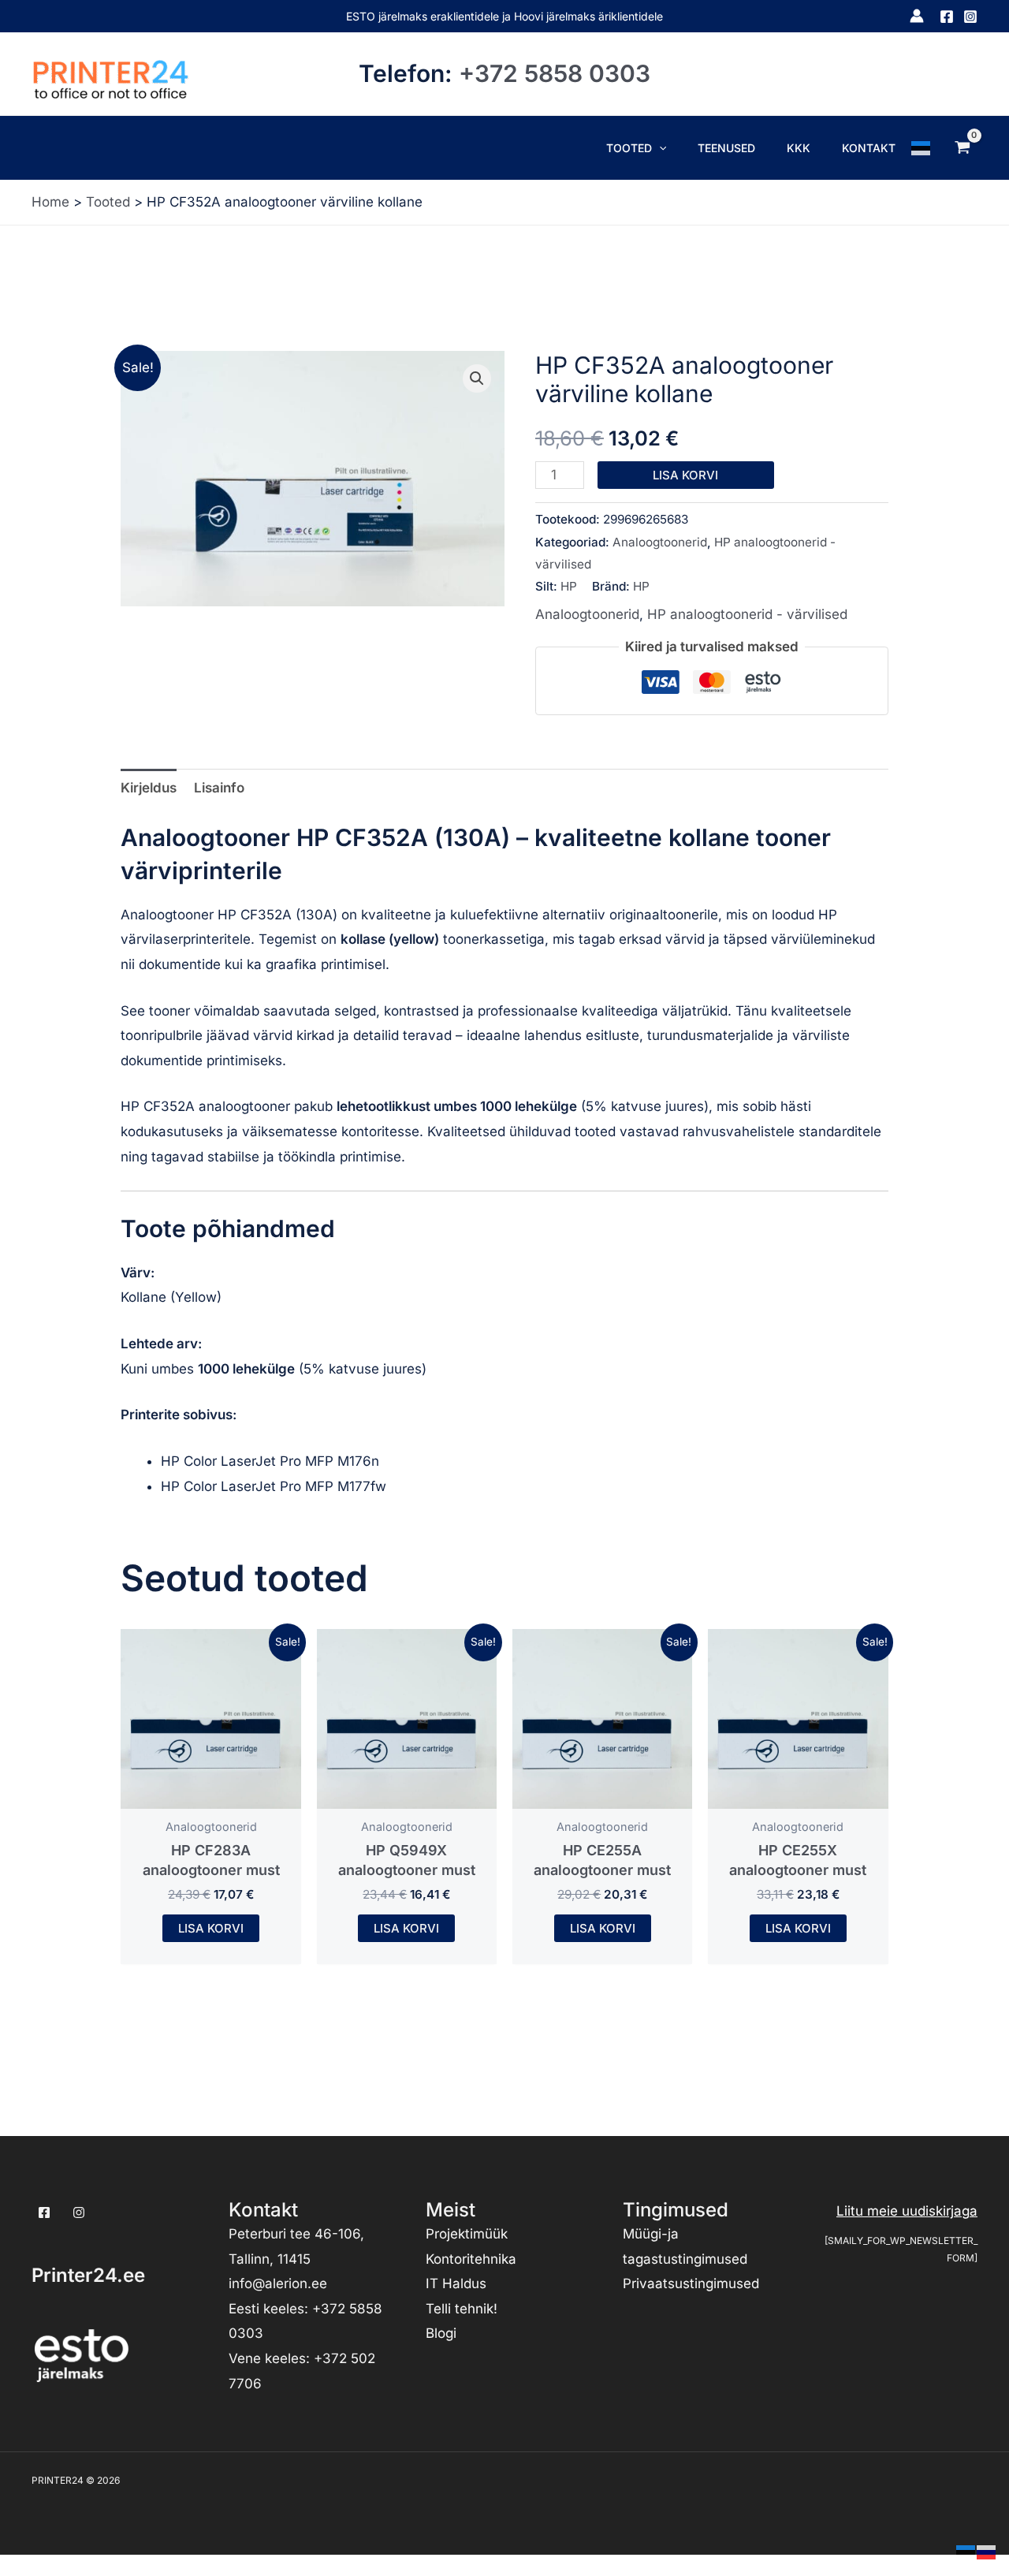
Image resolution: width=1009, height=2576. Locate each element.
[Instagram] (970, 17)
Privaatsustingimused (691, 2283)
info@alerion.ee (278, 2283)
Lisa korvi (685, 475)
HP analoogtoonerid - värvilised (747, 614)
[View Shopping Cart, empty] (962, 147)
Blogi (441, 2333)
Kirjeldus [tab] (149, 788)
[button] (659, 148)
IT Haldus (456, 2283)
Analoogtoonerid (660, 542)
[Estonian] (922, 147)
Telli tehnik (460, 2309)
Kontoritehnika (471, 2259)
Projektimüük (467, 2234)
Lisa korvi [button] (211, 1928)
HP (569, 586)
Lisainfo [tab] (219, 788)
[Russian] (987, 2551)
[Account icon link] (917, 16)
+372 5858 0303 (555, 73)
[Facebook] (947, 17)
